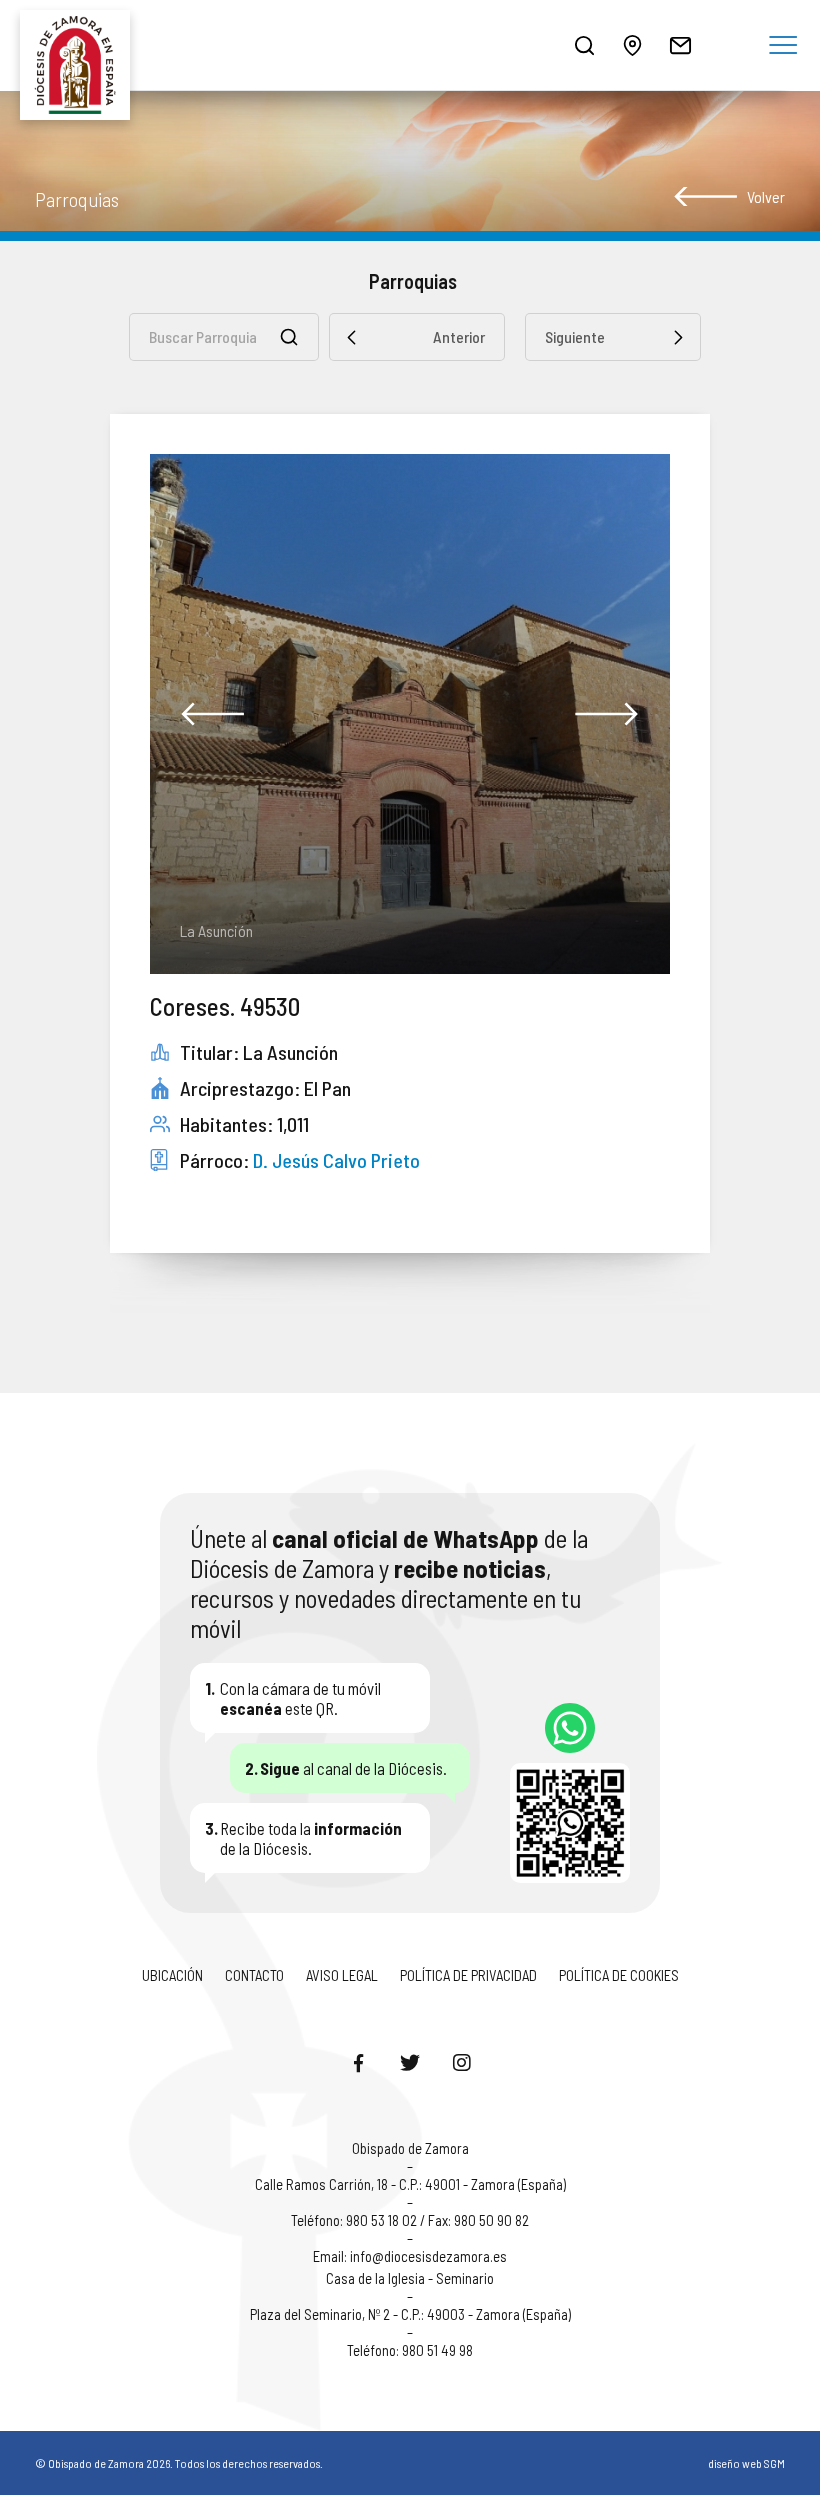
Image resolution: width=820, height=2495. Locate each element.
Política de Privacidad (468, 1975)
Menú (783, 46)
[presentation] (213, 714)
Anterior (459, 336)
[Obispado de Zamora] (80, 45)
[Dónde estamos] (632, 45)
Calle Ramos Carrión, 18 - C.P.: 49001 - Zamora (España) (410, 2184)
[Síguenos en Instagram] (462, 2062)
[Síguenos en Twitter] (410, 2062)
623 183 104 (570, 1728)
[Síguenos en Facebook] (358, 2062)
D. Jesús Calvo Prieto (336, 1160)
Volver (766, 196)
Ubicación (172, 1975)
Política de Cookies (619, 1975)
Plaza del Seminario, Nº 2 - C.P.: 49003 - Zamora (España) (410, 2314)
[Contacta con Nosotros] (680, 45)
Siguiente (575, 336)
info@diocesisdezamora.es (428, 2256)
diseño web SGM (746, 2463)
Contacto (254, 1975)
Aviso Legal (342, 1975)
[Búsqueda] (584, 45)
